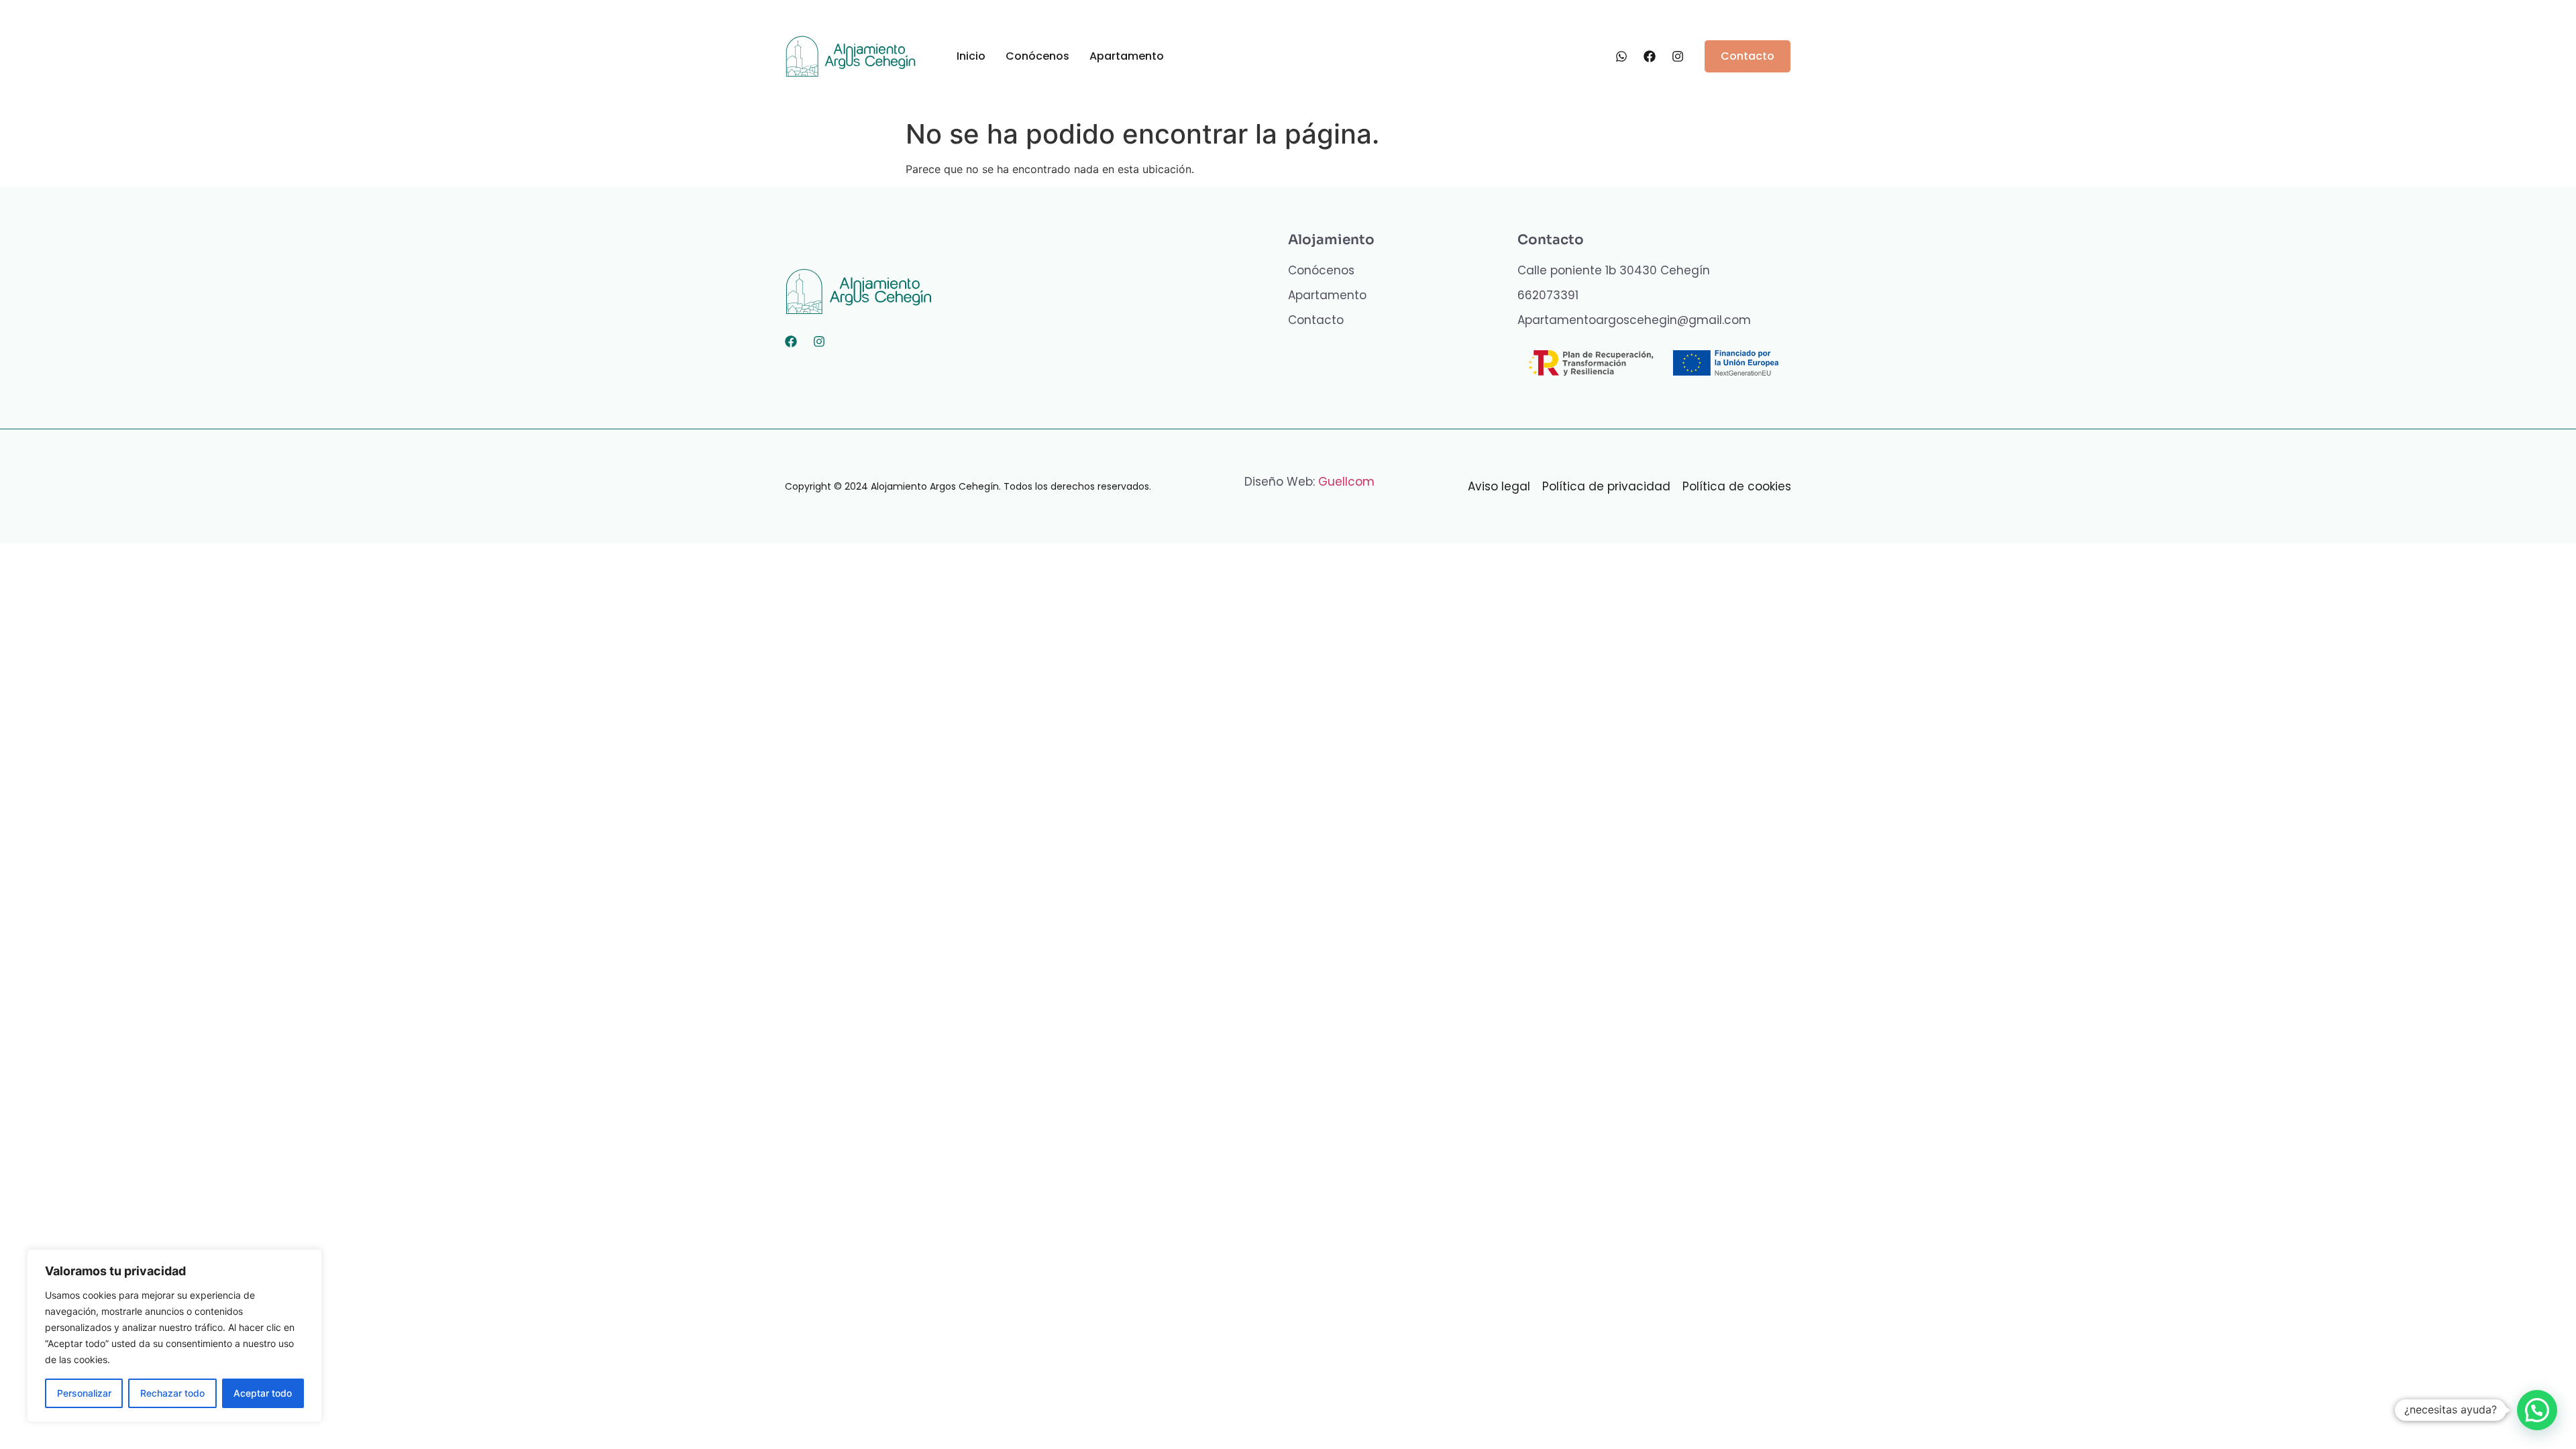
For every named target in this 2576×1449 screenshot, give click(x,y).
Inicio (971, 56)
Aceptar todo (263, 1393)
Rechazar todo (172, 1393)
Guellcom (1346, 482)
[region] (174, 1336)
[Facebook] (791, 341)
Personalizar (84, 1393)
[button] (2537, 1410)
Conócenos (1037, 56)
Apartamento (1127, 56)
